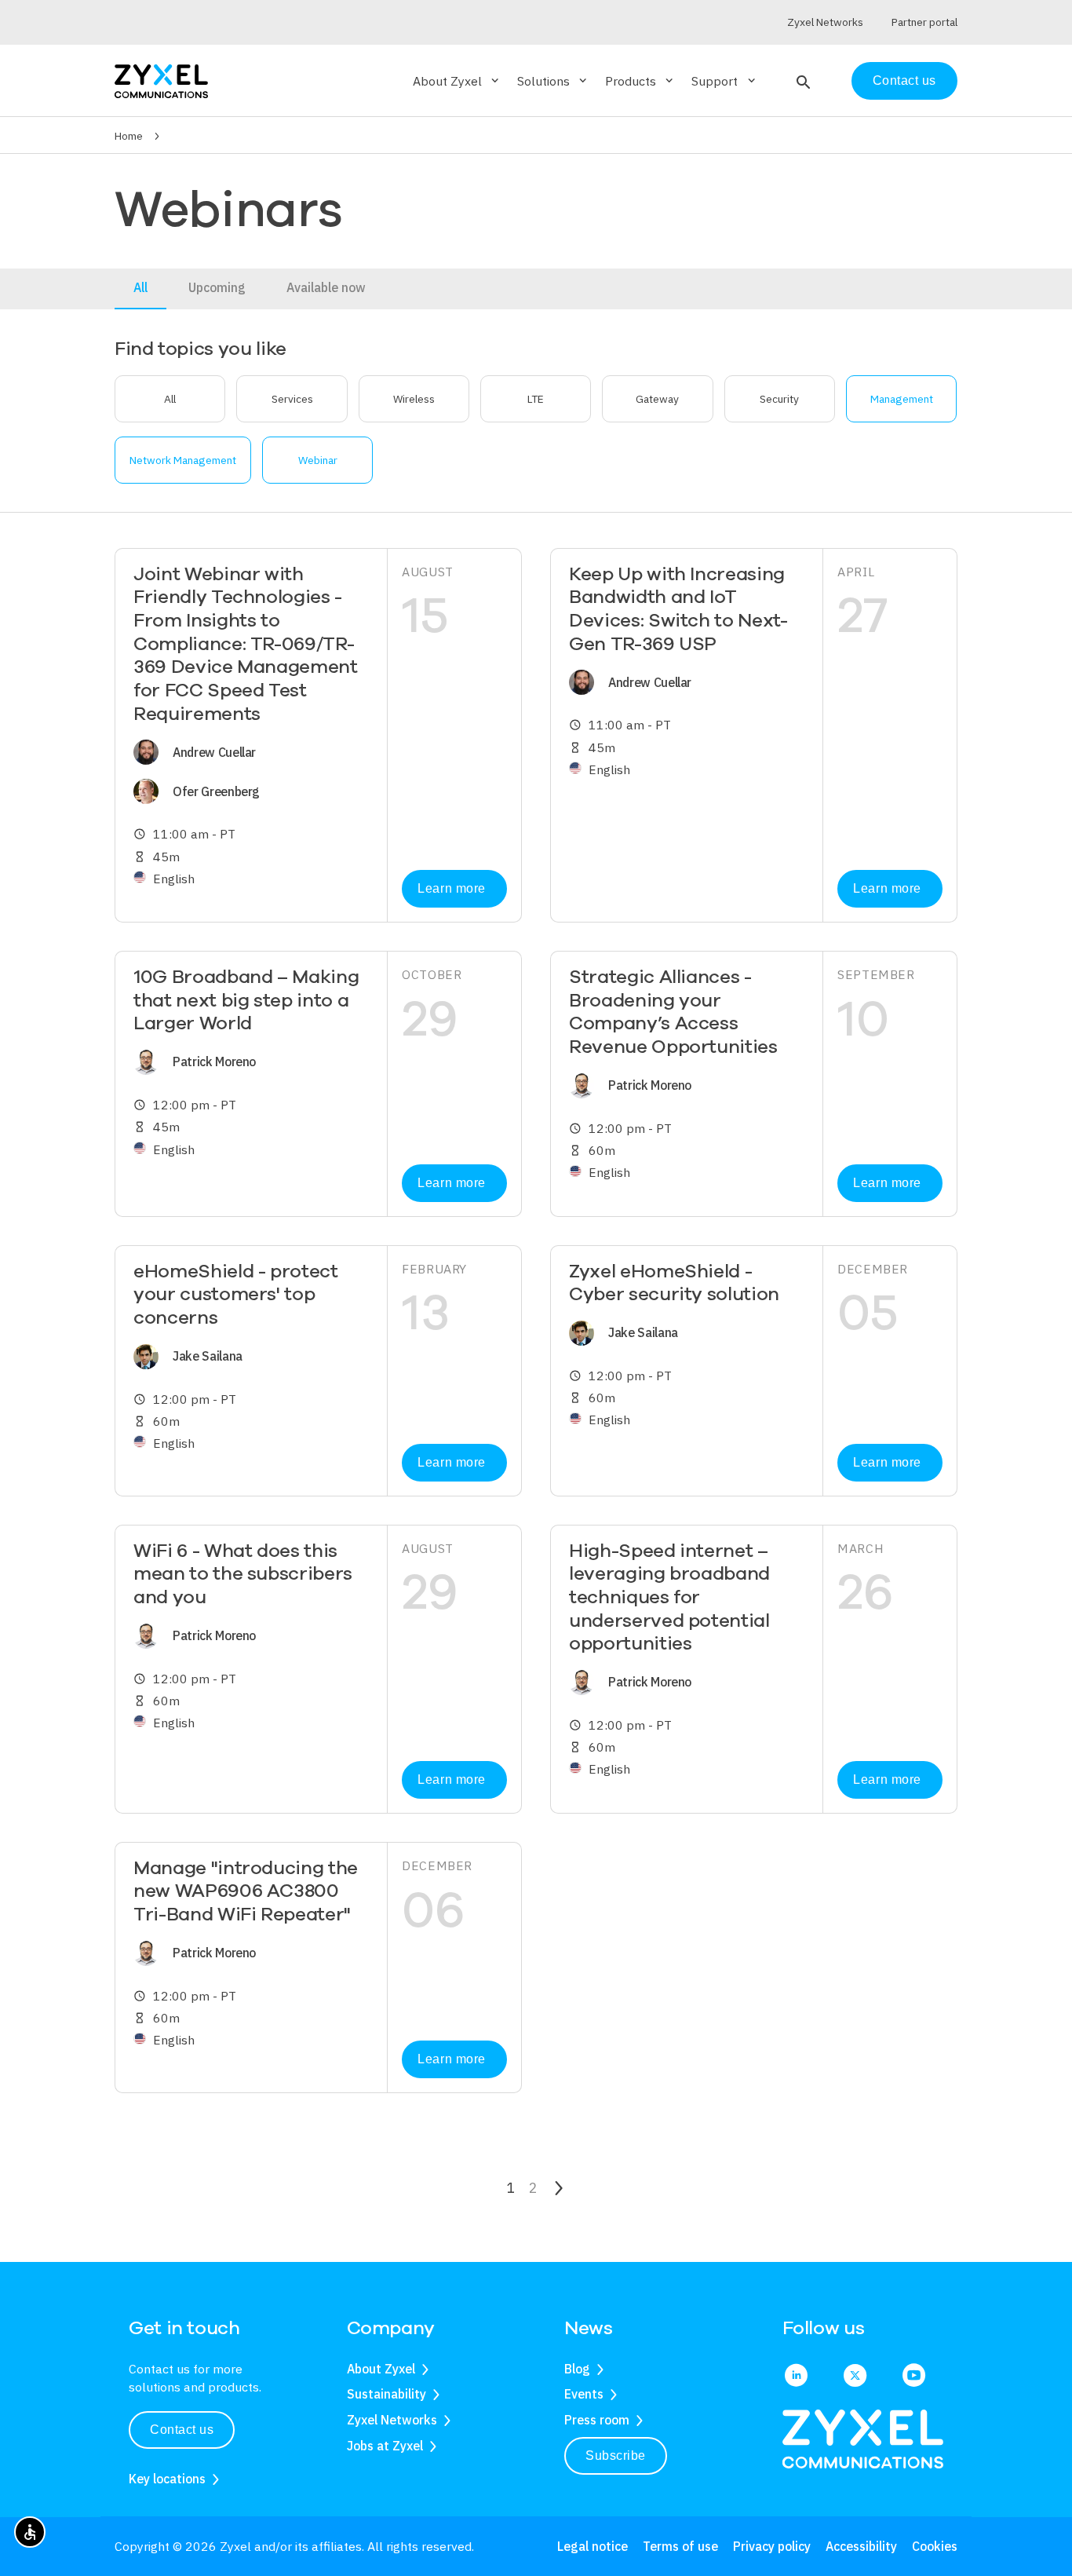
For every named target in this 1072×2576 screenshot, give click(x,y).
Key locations (167, 2479)
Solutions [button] (553, 81)
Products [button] (640, 81)
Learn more (451, 888)
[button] (802, 81)
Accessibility (861, 2546)
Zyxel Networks (392, 2420)
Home (129, 136)
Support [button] (724, 81)
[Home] (161, 80)
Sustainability (387, 2394)
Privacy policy (772, 2546)
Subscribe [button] (616, 2455)
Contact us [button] (182, 2430)
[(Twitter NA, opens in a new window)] (855, 2377)
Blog (577, 2369)
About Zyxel (381, 2369)
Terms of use (680, 2546)
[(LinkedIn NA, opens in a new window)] (796, 2377)
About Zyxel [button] (457, 81)
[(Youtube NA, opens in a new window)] (914, 2377)
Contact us (904, 80)
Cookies (935, 2546)
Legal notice (593, 2546)
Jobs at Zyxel (385, 2446)
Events (584, 2394)
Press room (597, 2420)
